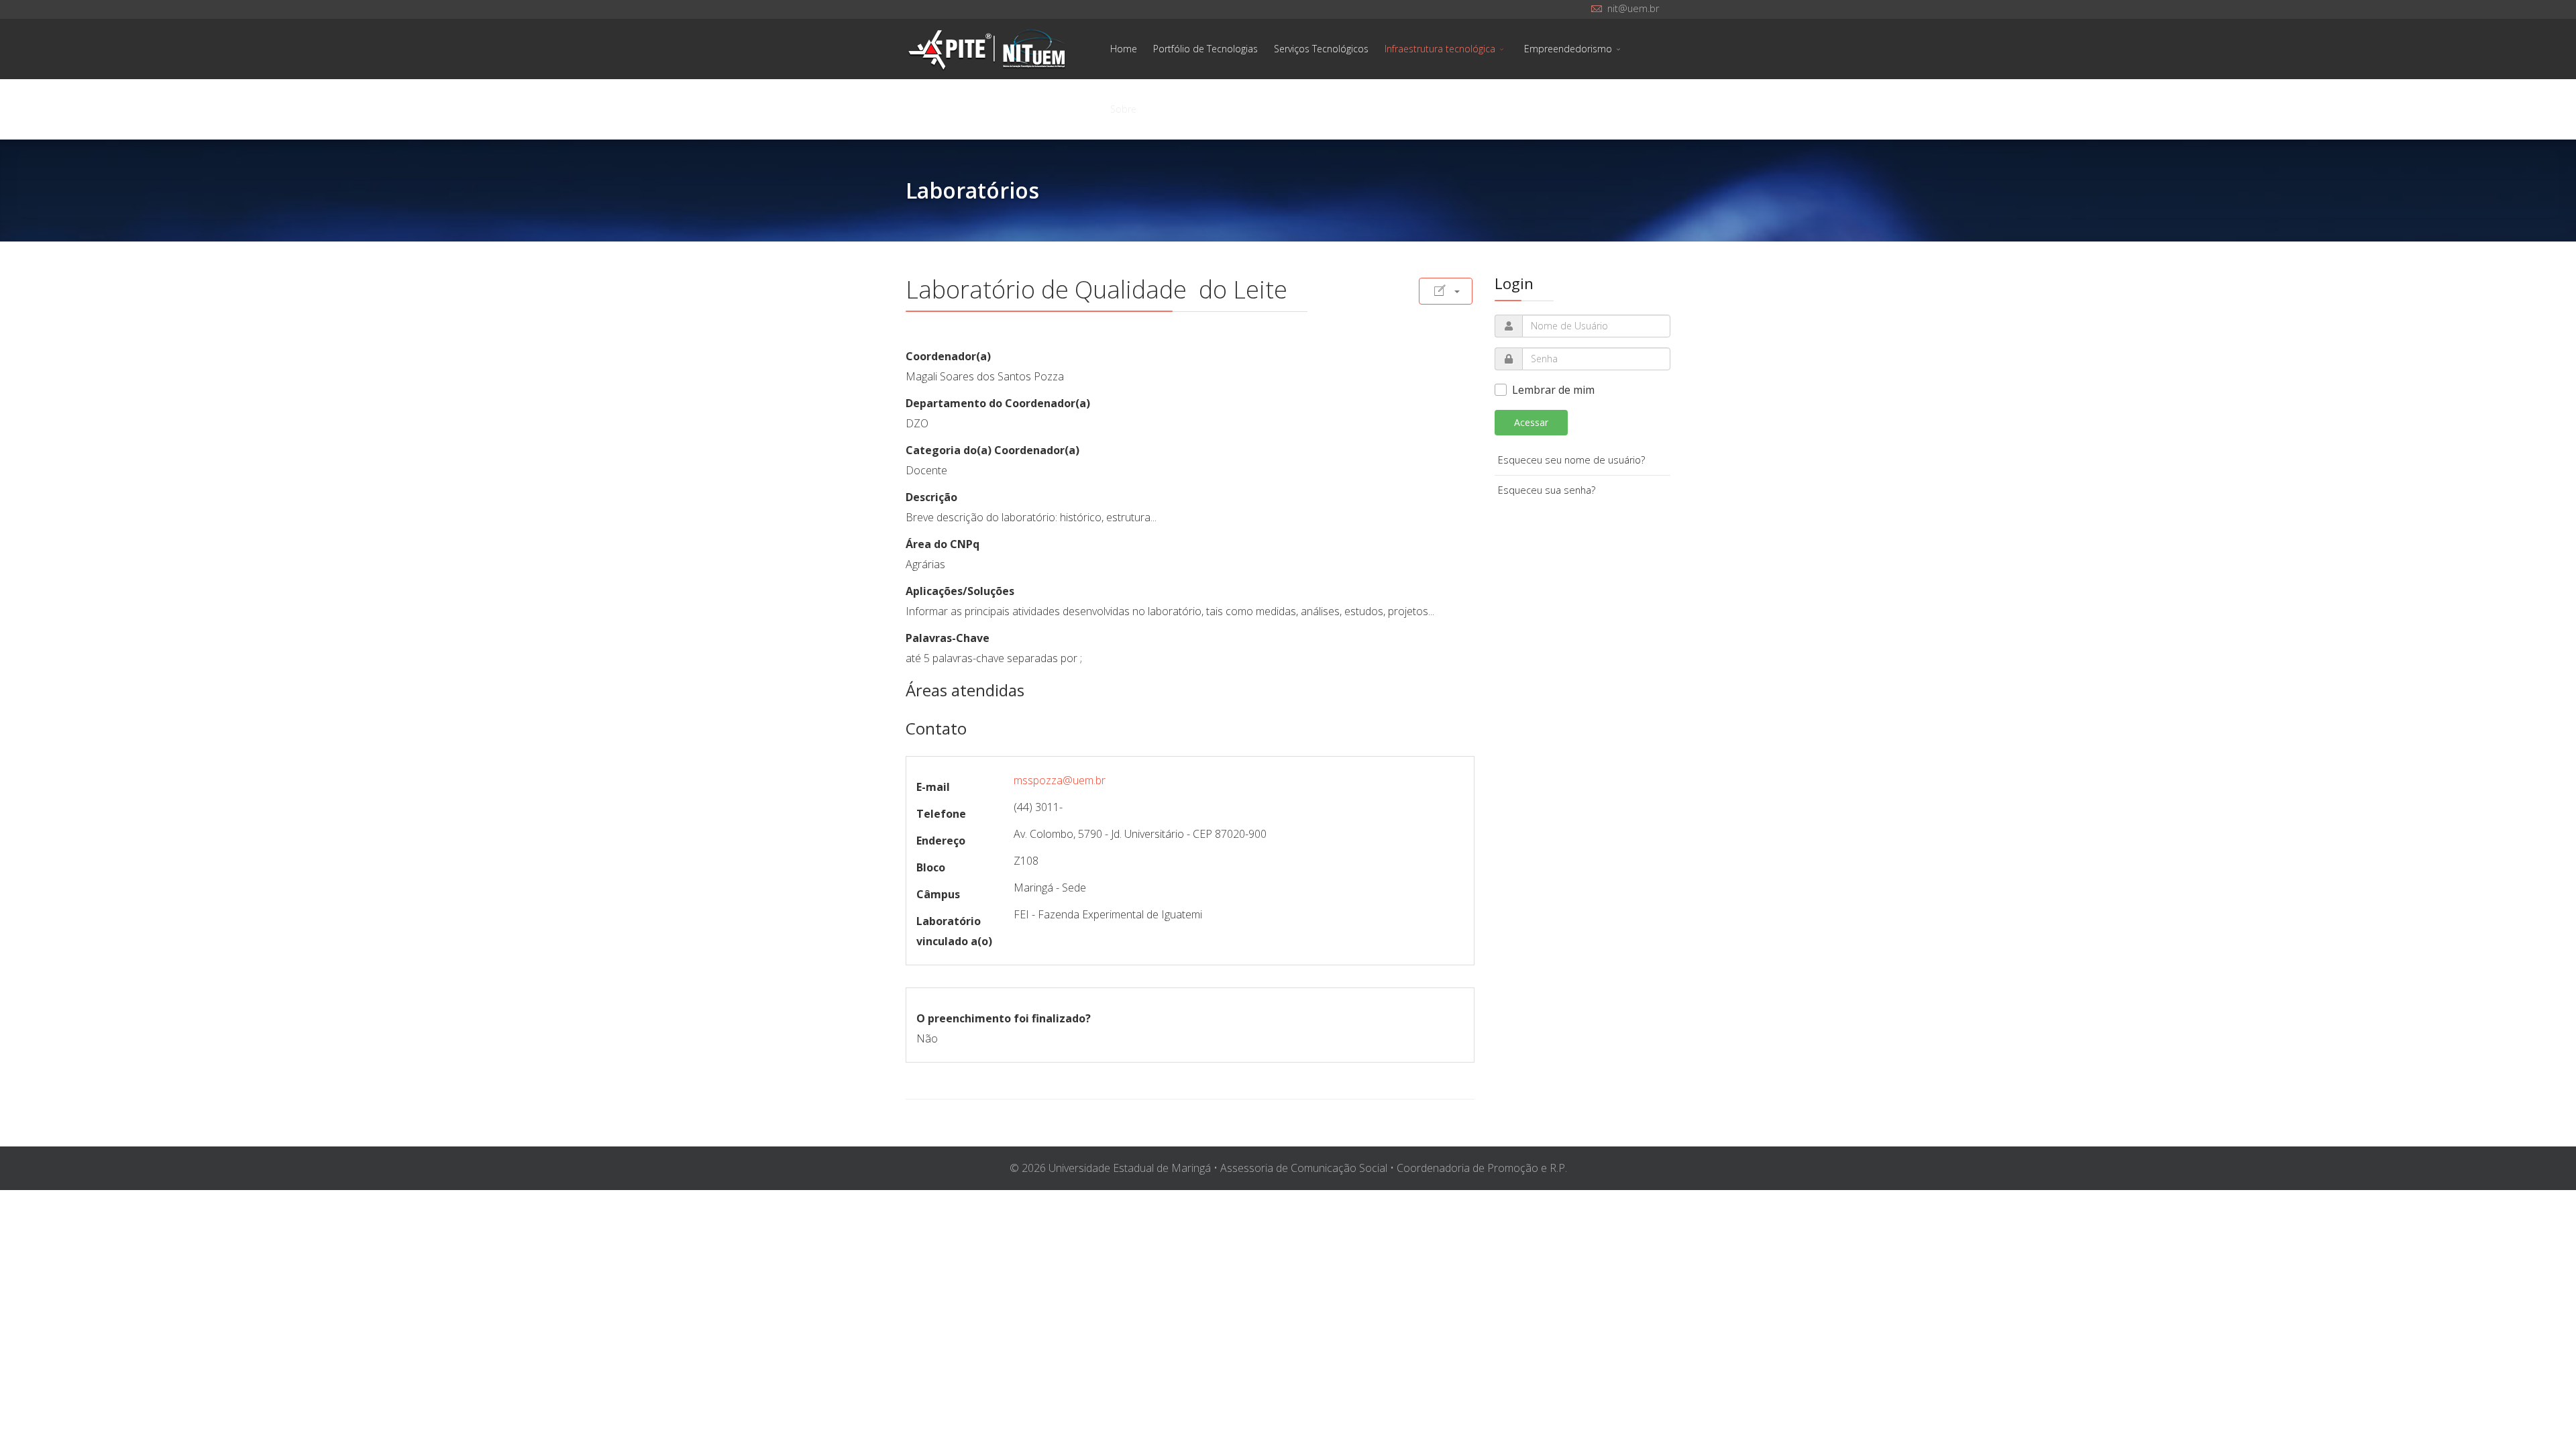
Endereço (941, 841)
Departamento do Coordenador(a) (998, 403)
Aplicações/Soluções (960, 591)
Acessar (1531, 422)
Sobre (1123, 109)
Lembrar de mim (1553, 390)
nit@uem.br (1633, 8)
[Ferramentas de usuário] (1446, 291)
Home (1124, 49)
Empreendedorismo (1568, 49)
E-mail (933, 787)
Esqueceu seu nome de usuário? (1571, 460)
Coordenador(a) (948, 356)
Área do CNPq (943, 544)
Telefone (941, 814)
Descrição (931, 497)
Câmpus (938, 894)
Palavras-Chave (948, 638)
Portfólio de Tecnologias (1205, 49)
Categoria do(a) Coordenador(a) (992, 450)
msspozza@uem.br (1060, 780)
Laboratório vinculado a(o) (954, 931)
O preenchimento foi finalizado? (1004, 1018)
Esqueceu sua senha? (1547, 490)
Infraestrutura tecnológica (1440, 49)
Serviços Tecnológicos (1321, 49)
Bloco (931, 867)
